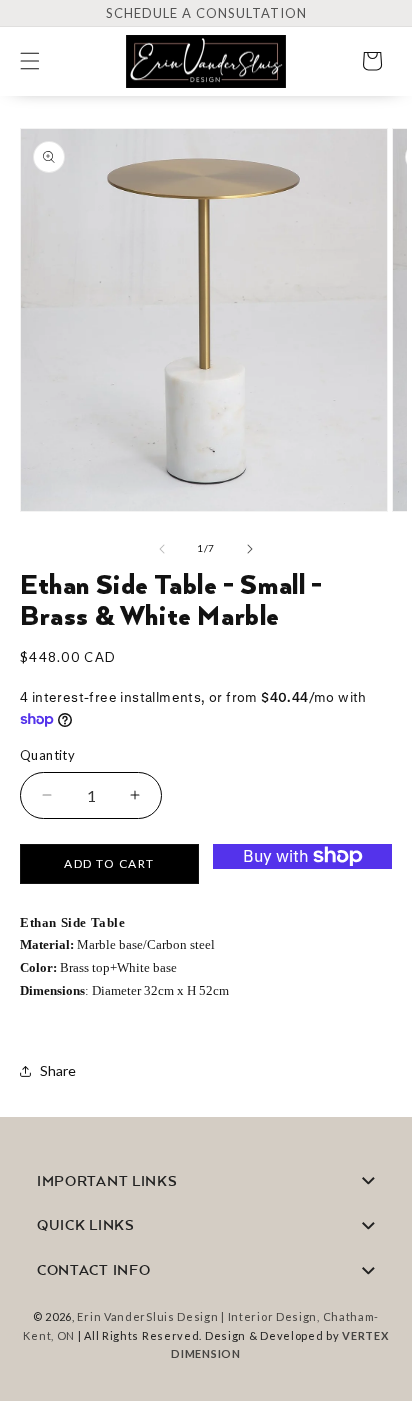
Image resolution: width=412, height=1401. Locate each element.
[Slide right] (250, 549)
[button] (42, 61)
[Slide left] (162, 549)
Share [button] (58, 1070)
